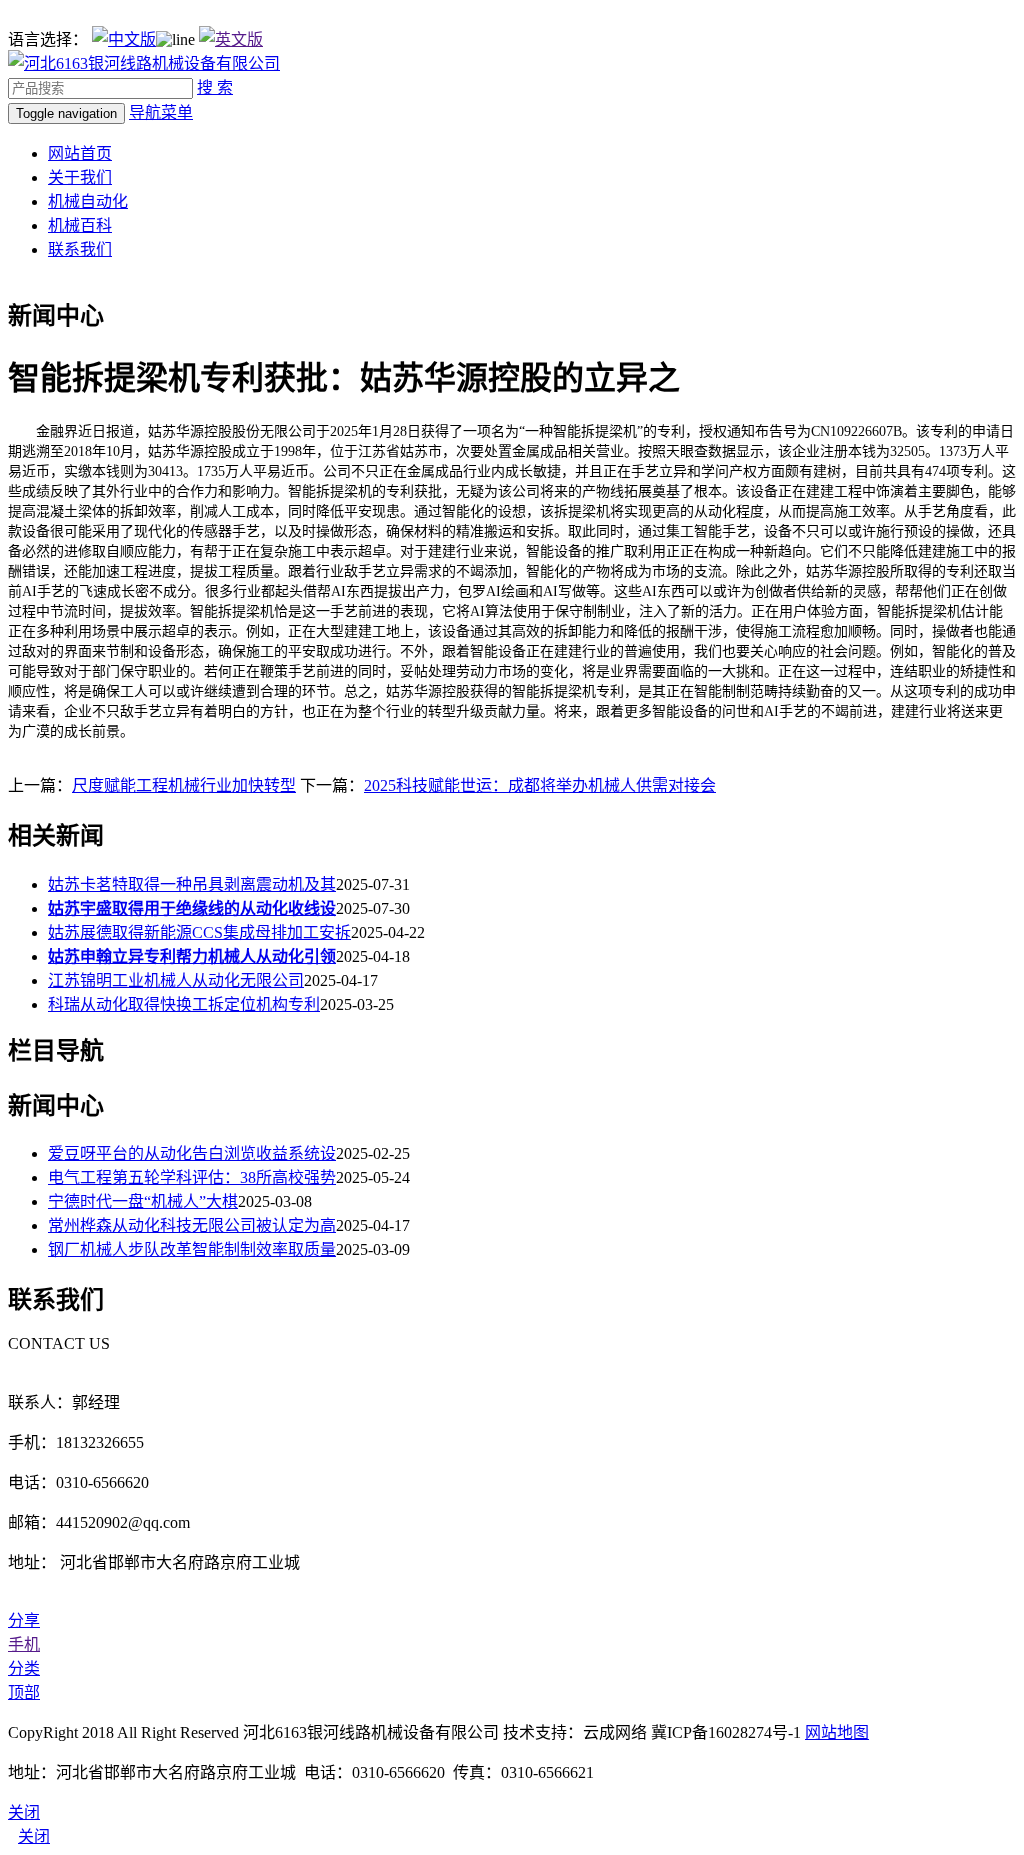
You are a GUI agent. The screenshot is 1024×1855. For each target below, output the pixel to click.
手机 (24, 1644)
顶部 (24, 1692)
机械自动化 (88, 201)
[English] (231, 39)
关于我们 (80, 177)
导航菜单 (161, 112)
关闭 (34, 1836)
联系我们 (80, 249)
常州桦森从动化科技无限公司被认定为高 (192, 1225)
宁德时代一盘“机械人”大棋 (143, 1201)
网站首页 (80, 153)
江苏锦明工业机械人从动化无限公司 (176, 980)
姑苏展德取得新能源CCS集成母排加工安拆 (199, 932)
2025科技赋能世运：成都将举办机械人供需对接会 (540, 785)
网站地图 (837, 1732)
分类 (24, 1668)
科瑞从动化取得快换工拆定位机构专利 (184, 1004)
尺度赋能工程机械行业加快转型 (184, 785)
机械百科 (80, 225)
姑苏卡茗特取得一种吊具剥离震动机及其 (192, 884)
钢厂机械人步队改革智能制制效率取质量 (192, 1249)
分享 (24, 1620)
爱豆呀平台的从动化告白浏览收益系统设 (192, 1153)
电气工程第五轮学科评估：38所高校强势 (192, 1177)
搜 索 (215, 87)
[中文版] (124, 39)
